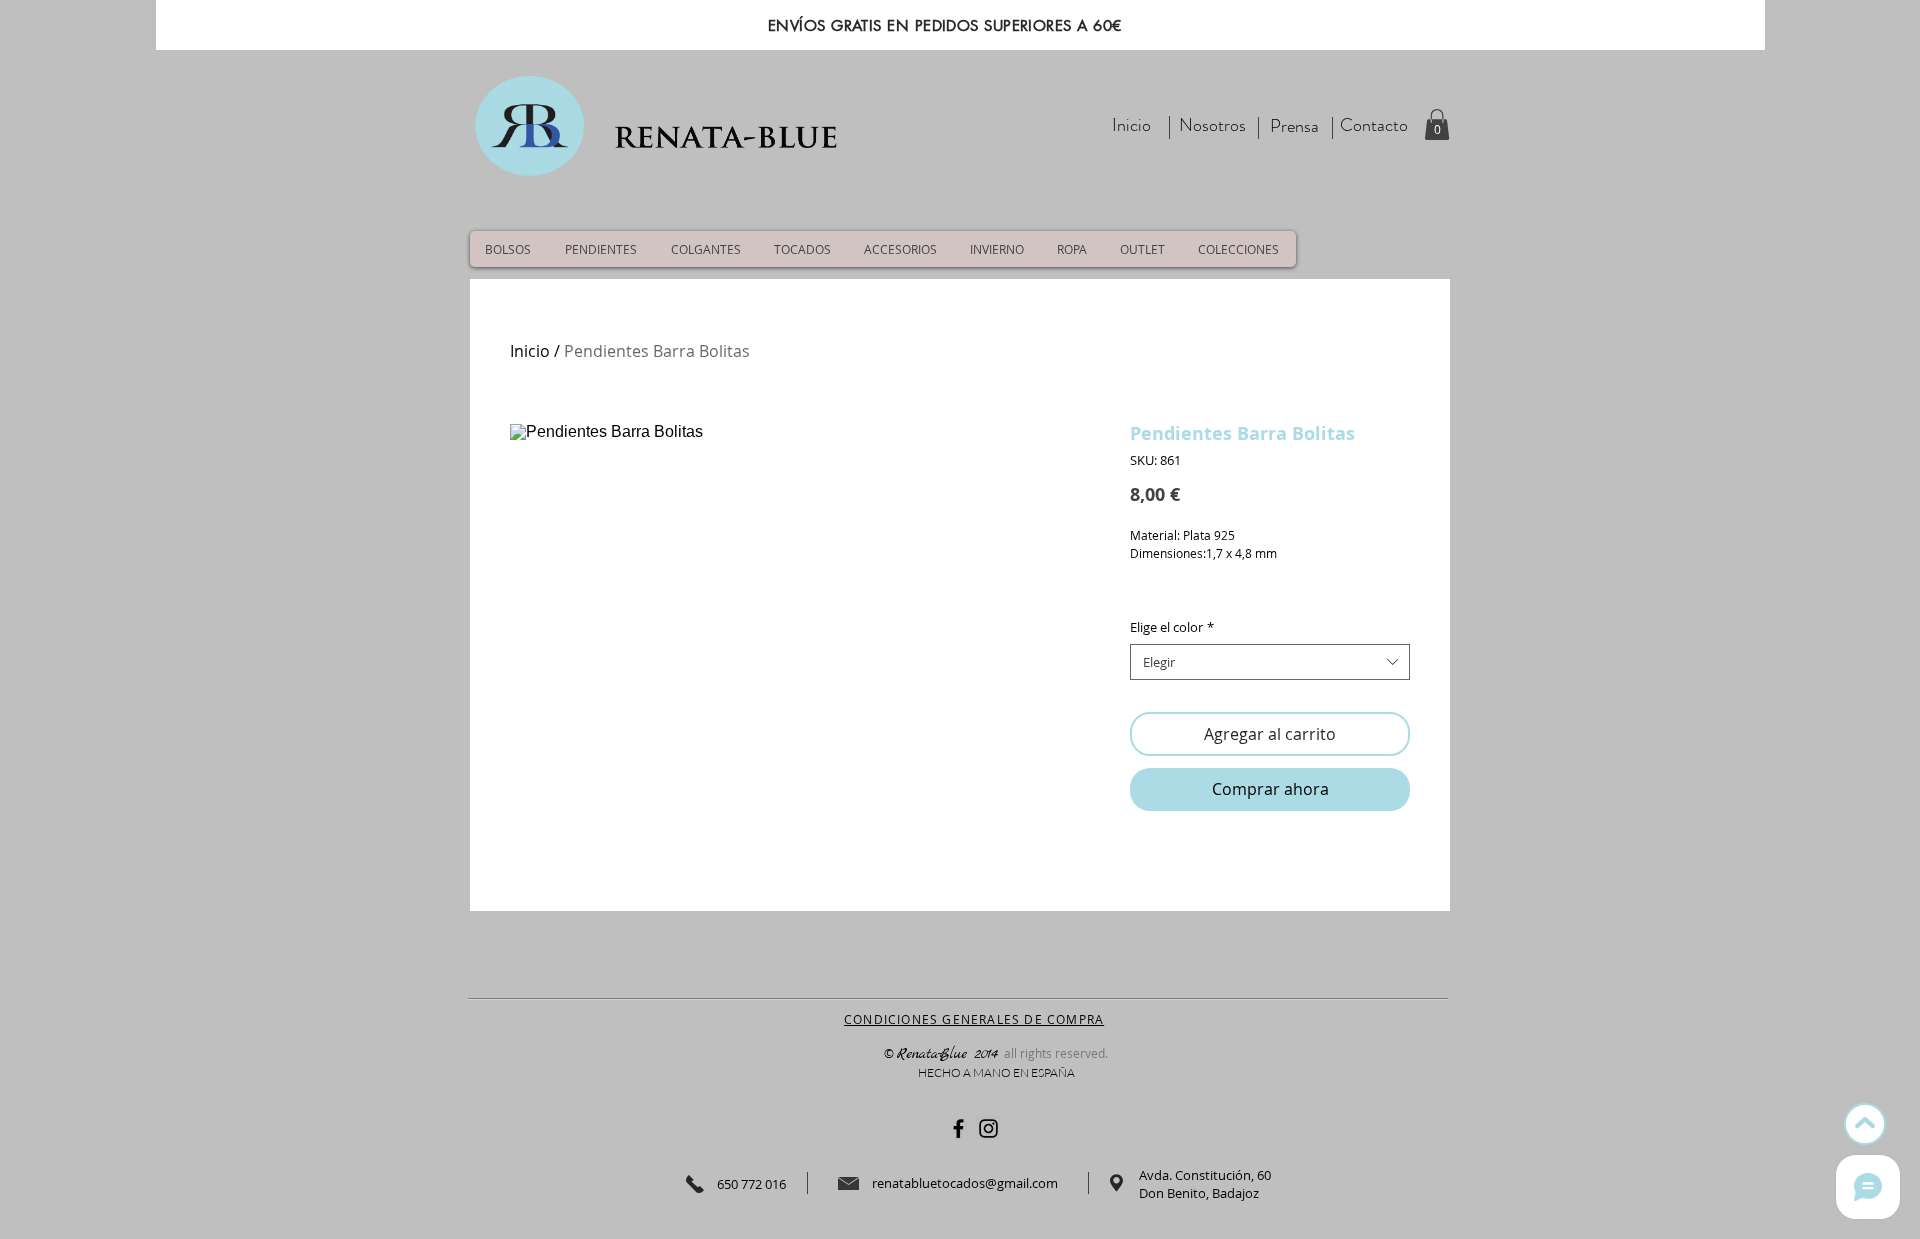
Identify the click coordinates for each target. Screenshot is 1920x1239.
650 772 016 (751, 1184)
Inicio (530, 351)
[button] (1437, 124)
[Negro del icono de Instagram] (988, 1128)
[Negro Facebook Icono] (958, 1128)
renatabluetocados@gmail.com (965, 1183)
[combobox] (1270, 662)
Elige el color (1172, 627)
